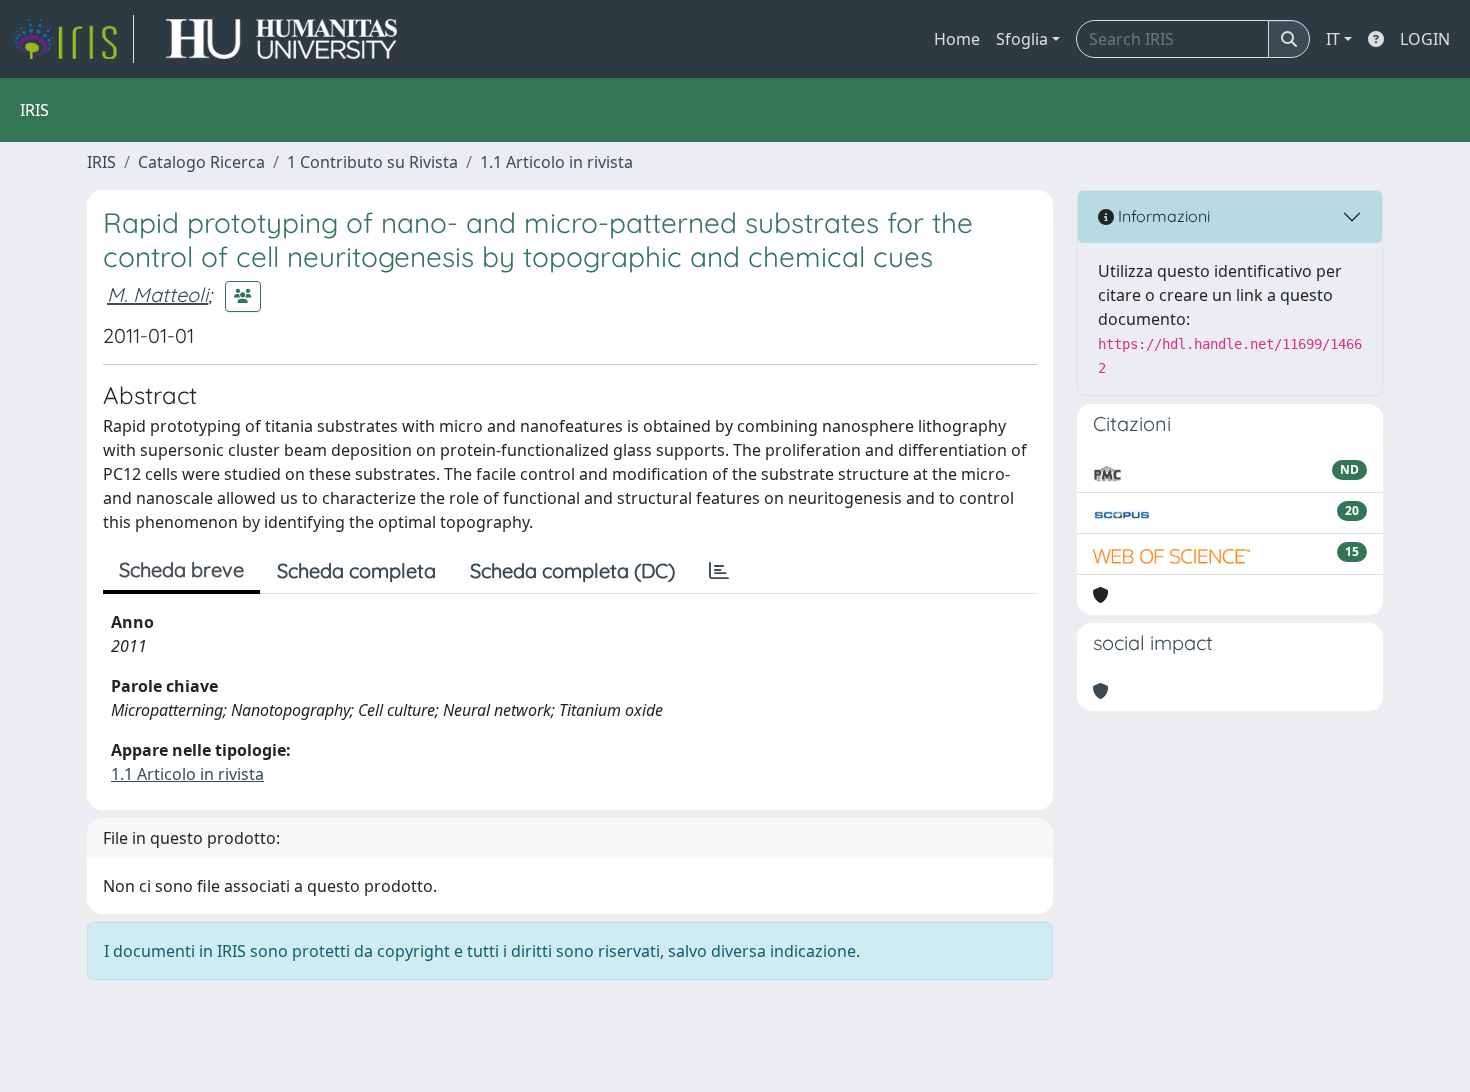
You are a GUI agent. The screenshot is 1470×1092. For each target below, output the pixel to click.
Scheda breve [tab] (181, 569)
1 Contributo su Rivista (372, 162)
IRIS (101, 162)
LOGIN (1425, 39)
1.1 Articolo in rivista (556, 162)
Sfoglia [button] (1022, 39)
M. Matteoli (157, 294)
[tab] (719, 571)
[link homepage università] (281, 39)
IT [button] (1333, 39)
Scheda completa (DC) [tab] (572, 570)
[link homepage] (73, 39)
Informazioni (1162, 216)
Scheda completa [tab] (356, 570)
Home (957, 39)
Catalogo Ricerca (201, 162)
